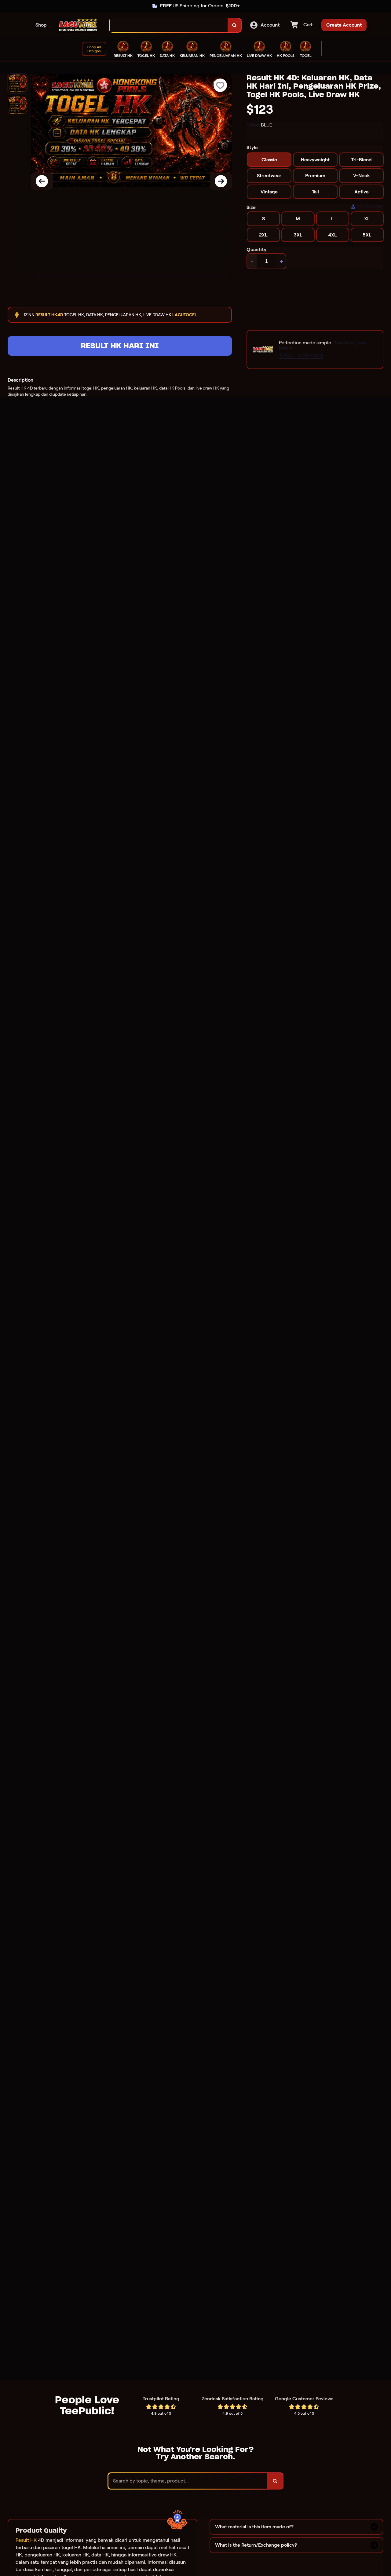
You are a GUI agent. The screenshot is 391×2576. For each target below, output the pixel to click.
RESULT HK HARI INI (120, 346)
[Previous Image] (42, 181)
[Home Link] (78, 25)
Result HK (26, 2540)
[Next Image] (221, 181)
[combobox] (169, 25)
